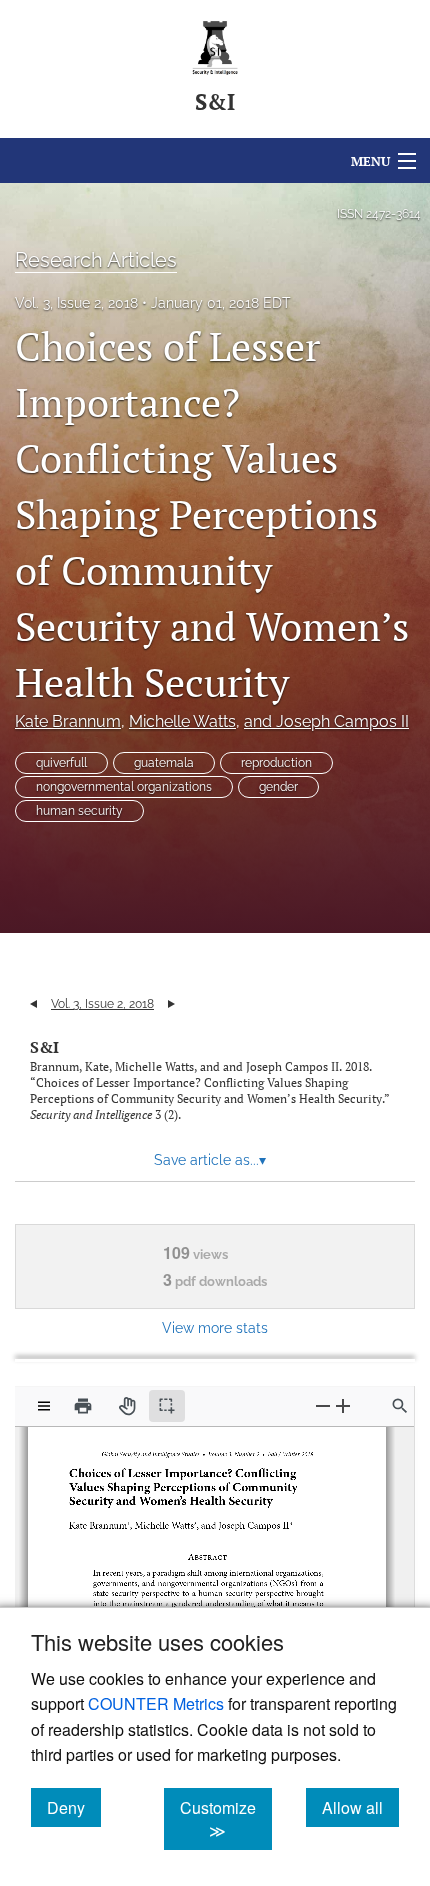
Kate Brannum (68, 721)
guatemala (164, 763)
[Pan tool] (127, 1406)
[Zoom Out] (323, 1405)
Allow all (360, 1807)
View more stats (215, 1327)
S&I (44, 1047)
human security (79, 811)
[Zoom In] (343, 1405)
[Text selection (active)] (167, 1406)
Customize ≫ (226, 1819)
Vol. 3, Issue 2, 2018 (76, 303)
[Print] (83, 1406)
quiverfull (61, 763)
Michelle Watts (182, 721)
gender (278, 787)
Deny (74, 1807)
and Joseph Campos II (326, 721)
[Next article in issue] (171, 1004)
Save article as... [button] (210, 1160)
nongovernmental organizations (124, 787)
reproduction (276, 763)
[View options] (44, 1406)
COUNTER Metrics (156, 1703)
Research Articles (96, 260)
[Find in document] (400, 1406)
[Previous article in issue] (33, 1004)
